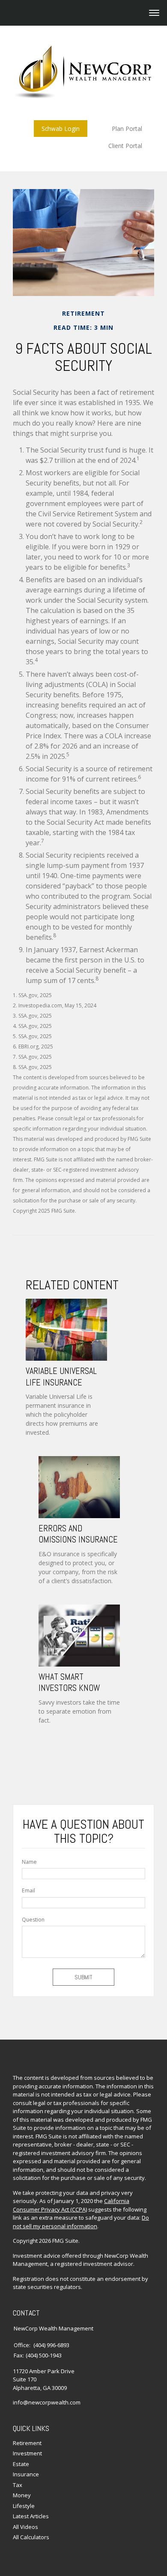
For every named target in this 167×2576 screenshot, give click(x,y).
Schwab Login (61, 129)
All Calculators (31, 2537)
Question (33, 1920)
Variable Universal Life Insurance (61, 1377)
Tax (18, 2485)
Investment (27, 2453)
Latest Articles (31, 2516)
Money (22, 2495)
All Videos (25, 2527)
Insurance (26, 2474)
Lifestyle (24, 2506)
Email (28, 1891)
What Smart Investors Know (69, 1682)
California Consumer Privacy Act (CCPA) (71, 2205)
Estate (21, 2464)
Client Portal (125, 146)
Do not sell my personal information (81, 2222)
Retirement (27, 2443)
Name (29, 1862)
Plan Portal (127, 129)
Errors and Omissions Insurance (78, 1534)
